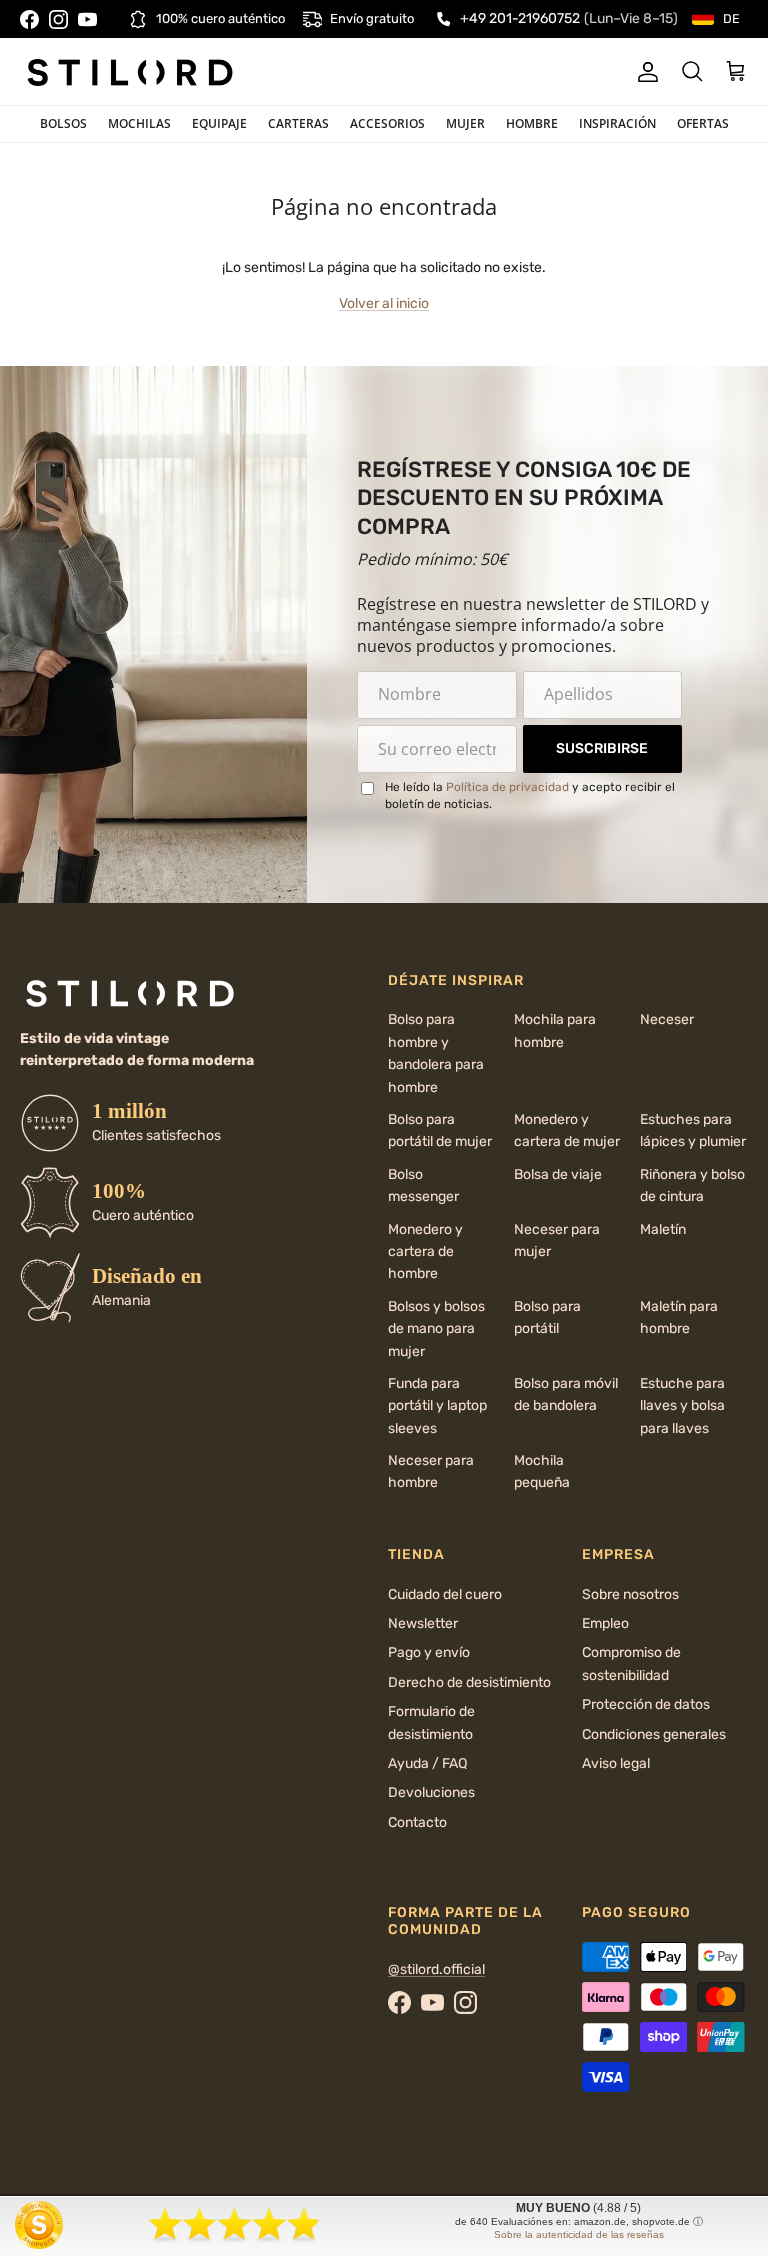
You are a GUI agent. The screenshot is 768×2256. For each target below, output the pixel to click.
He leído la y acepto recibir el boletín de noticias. (530, 795)
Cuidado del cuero (445, 1594)
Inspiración (617, 123)
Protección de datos (646, 1704)
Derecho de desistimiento (469, 1682)
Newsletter (423, 1623)
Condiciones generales (654, 1734)
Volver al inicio (384, 303)
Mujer (465, 123)
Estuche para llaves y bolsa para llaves (682, 1406)
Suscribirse (602, 748)
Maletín (663, 1229)
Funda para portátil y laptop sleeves (437, 1406)
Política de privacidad (507, 787)
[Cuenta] (644, 72)
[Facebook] (29, 19)
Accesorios (387, 123)
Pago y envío (429, 1652)
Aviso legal (616, 1763)
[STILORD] (130, 72)
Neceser (667, 1019)
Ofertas (703, 123)
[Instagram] (58, 19)
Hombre (532, 123)
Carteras (298, 123)
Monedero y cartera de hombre (425, 1252)
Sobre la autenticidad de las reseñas (579, 2234)
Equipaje (219, 123)
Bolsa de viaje (558, 1174)
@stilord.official (436, 1969)
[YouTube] (87, 19)
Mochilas (139, 123)
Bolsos (63, 123)
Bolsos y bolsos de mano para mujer (436, 1329)
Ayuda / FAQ (427, 1763)
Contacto (417, 1822)
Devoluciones (431, 1792)
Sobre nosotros (630, 1594)
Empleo (605, 1623)
